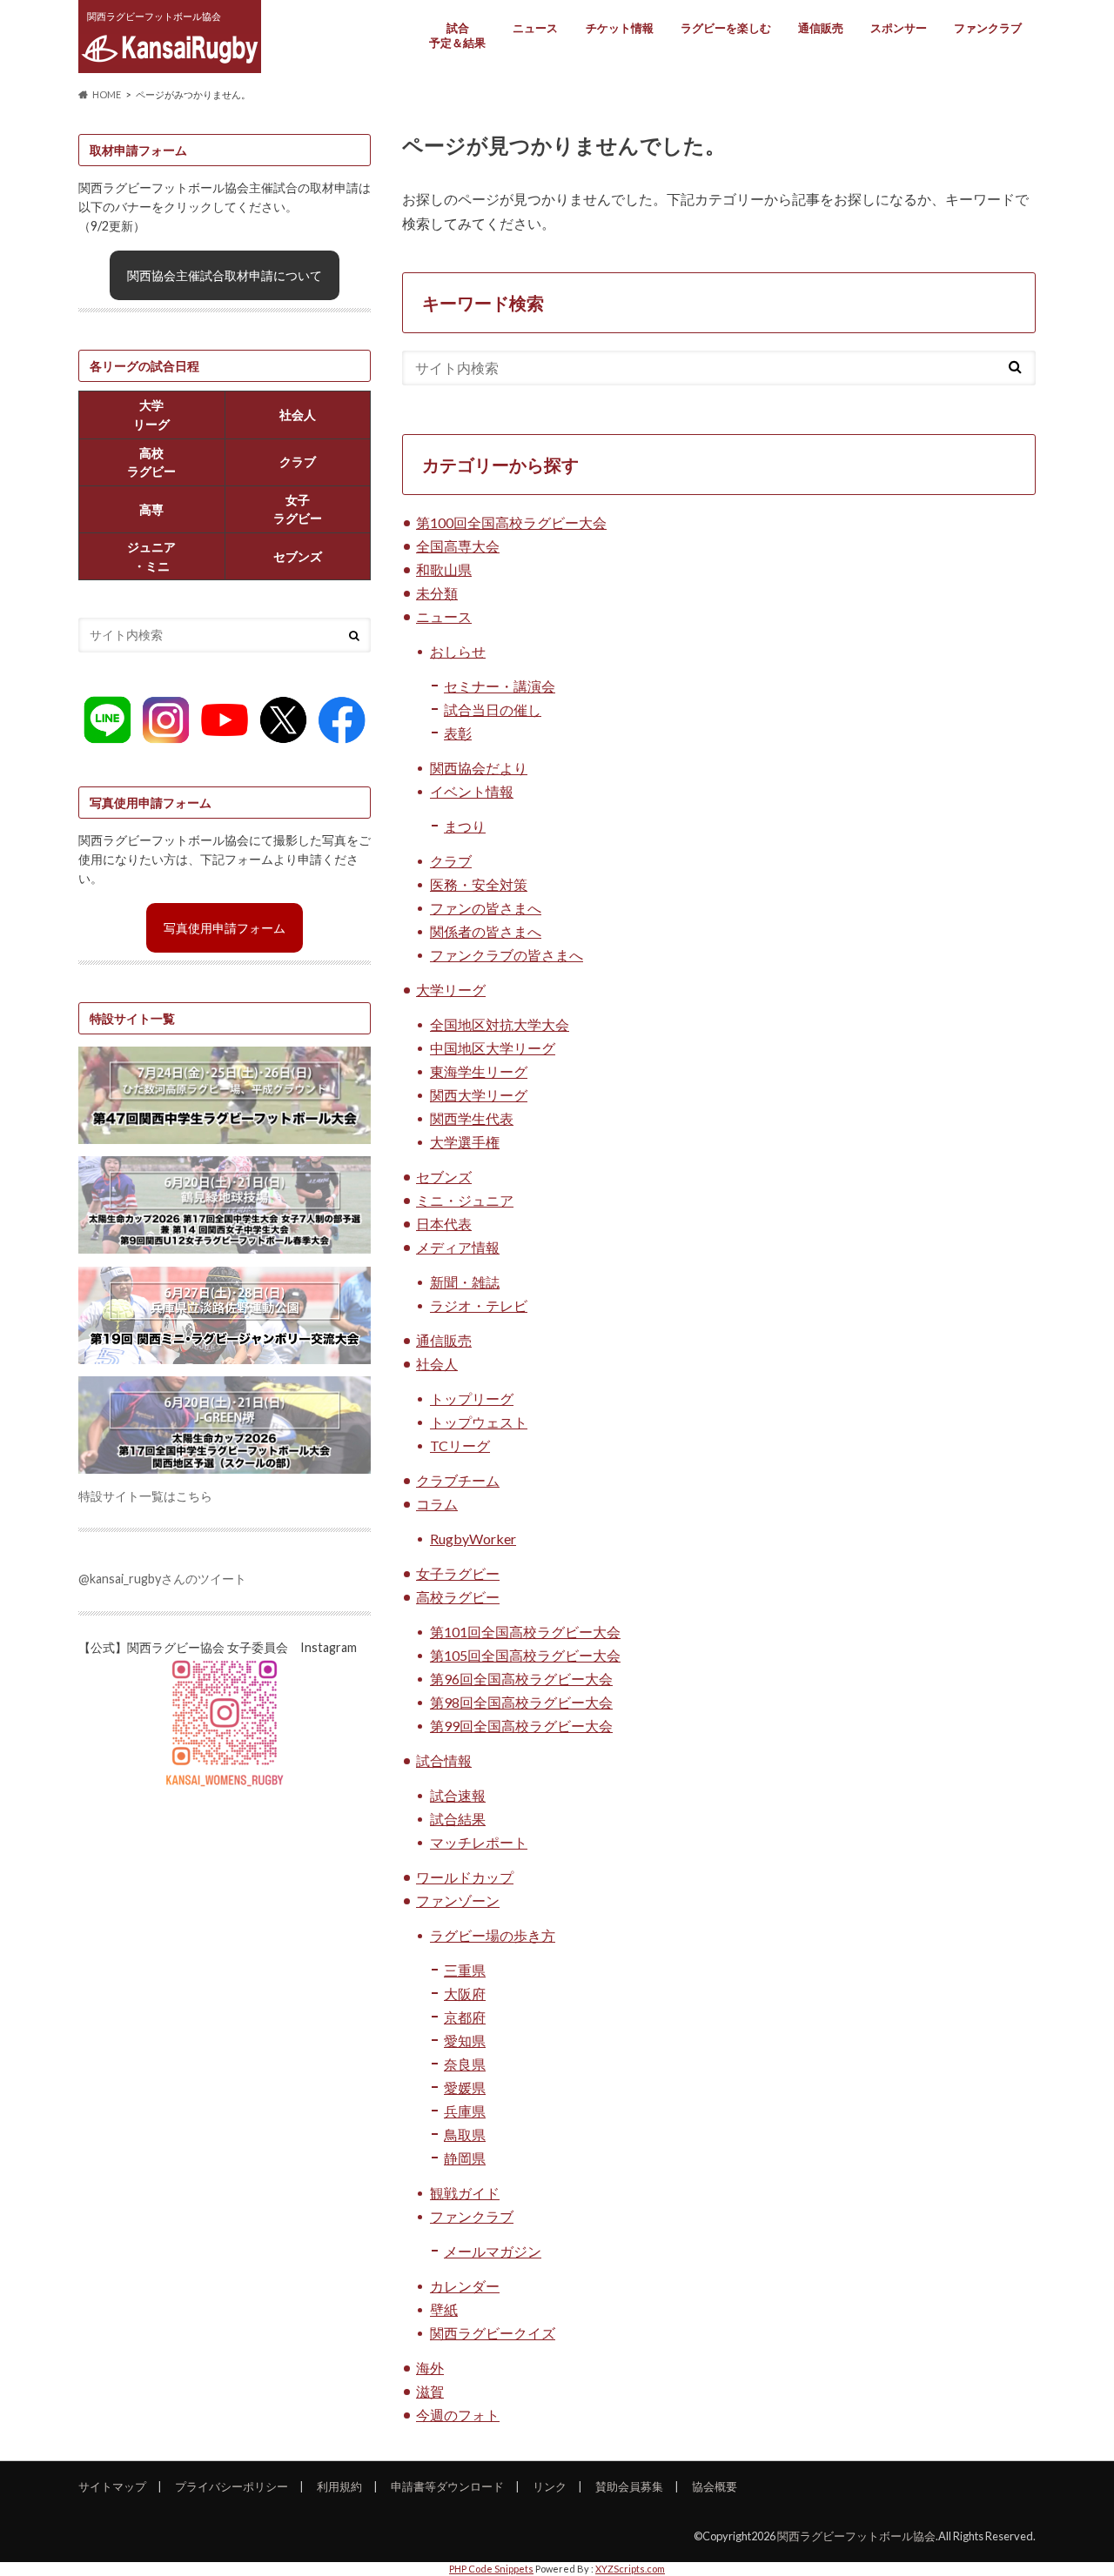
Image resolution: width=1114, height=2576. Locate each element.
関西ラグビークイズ (493, 2333)
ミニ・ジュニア (465, 1200)
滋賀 (430, 2391)
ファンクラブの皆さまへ (507, 955)
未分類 (437, 593)
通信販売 (821, 28)
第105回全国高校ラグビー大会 (525, 1655)
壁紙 (444, 2309)
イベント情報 (472, 791)
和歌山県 (444, 569)
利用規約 (339, 2486)
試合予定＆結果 (457, 35)
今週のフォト (458, 2415)
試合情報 (444, 1760)
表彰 (458, 733)
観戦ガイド (465, 2193)
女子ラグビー (458, 1573)
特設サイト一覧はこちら (145, 1496)
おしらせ (458, 651)
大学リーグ (451, 990)
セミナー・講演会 (500, 686)
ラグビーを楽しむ (726, 28)
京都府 (465, 2017)
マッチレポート (479, 1842)
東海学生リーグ (479, 1071)
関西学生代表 (472, 1118)
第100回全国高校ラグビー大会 (511, 522)
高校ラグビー (458, 1597)
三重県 (465, 1970)
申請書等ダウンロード (447, 2486)
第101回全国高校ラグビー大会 (525, 1632)
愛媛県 (465, 2088)
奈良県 (465, 2064)
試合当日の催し (493, 709)
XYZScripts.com (630, 2569)
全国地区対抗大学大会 (500, 1024)
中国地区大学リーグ (493, 1048)
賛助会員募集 (629, 2486)
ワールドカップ (465, 1877)
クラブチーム (458, 1480)
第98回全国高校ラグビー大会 (521, 1702)
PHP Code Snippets (491, 2569)
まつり (465, 826)
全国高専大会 (458, 546)
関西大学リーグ (479, 1095)
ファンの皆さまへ (486, 908)
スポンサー (899, 28)
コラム (437, 1504)
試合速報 (458, 1795)
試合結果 (458, 1819)
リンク (550, 2486)
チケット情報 (620, 28)
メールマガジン (493, 2251)
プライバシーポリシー (232, 2486)
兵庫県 (465, 2111)
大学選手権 (465, 1142)
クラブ (451, 861)
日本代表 (444, 1224)
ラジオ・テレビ (479, 1305)
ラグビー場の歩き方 (493, 1935)
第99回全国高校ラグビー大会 (521, 1726)
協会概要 (715, 2486)
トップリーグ (472, 1398)
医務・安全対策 (479, 884)
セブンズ (444, 1177)
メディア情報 (458, 1247)
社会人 (437, 1364)
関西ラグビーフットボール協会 (856, 2536)
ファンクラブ (988, 28)
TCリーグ (460, 1445)
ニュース (535, 28)
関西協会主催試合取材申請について (225, 275)
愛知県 (465, 2041)
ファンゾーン (458, 1900)
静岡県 (465, 2158)
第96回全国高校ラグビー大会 (521, 1679)
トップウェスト (479, 1422)
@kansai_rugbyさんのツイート (162, 1579)
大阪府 (465, 1994)
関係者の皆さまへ (486, 931)
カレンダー (465, 2286)
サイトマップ (112, 2486)
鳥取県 (465, 2134)
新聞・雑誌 (465, 1282)
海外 (430, 2368)
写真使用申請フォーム (225, 928)
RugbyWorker (473, 1539)
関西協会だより (479, 768)
